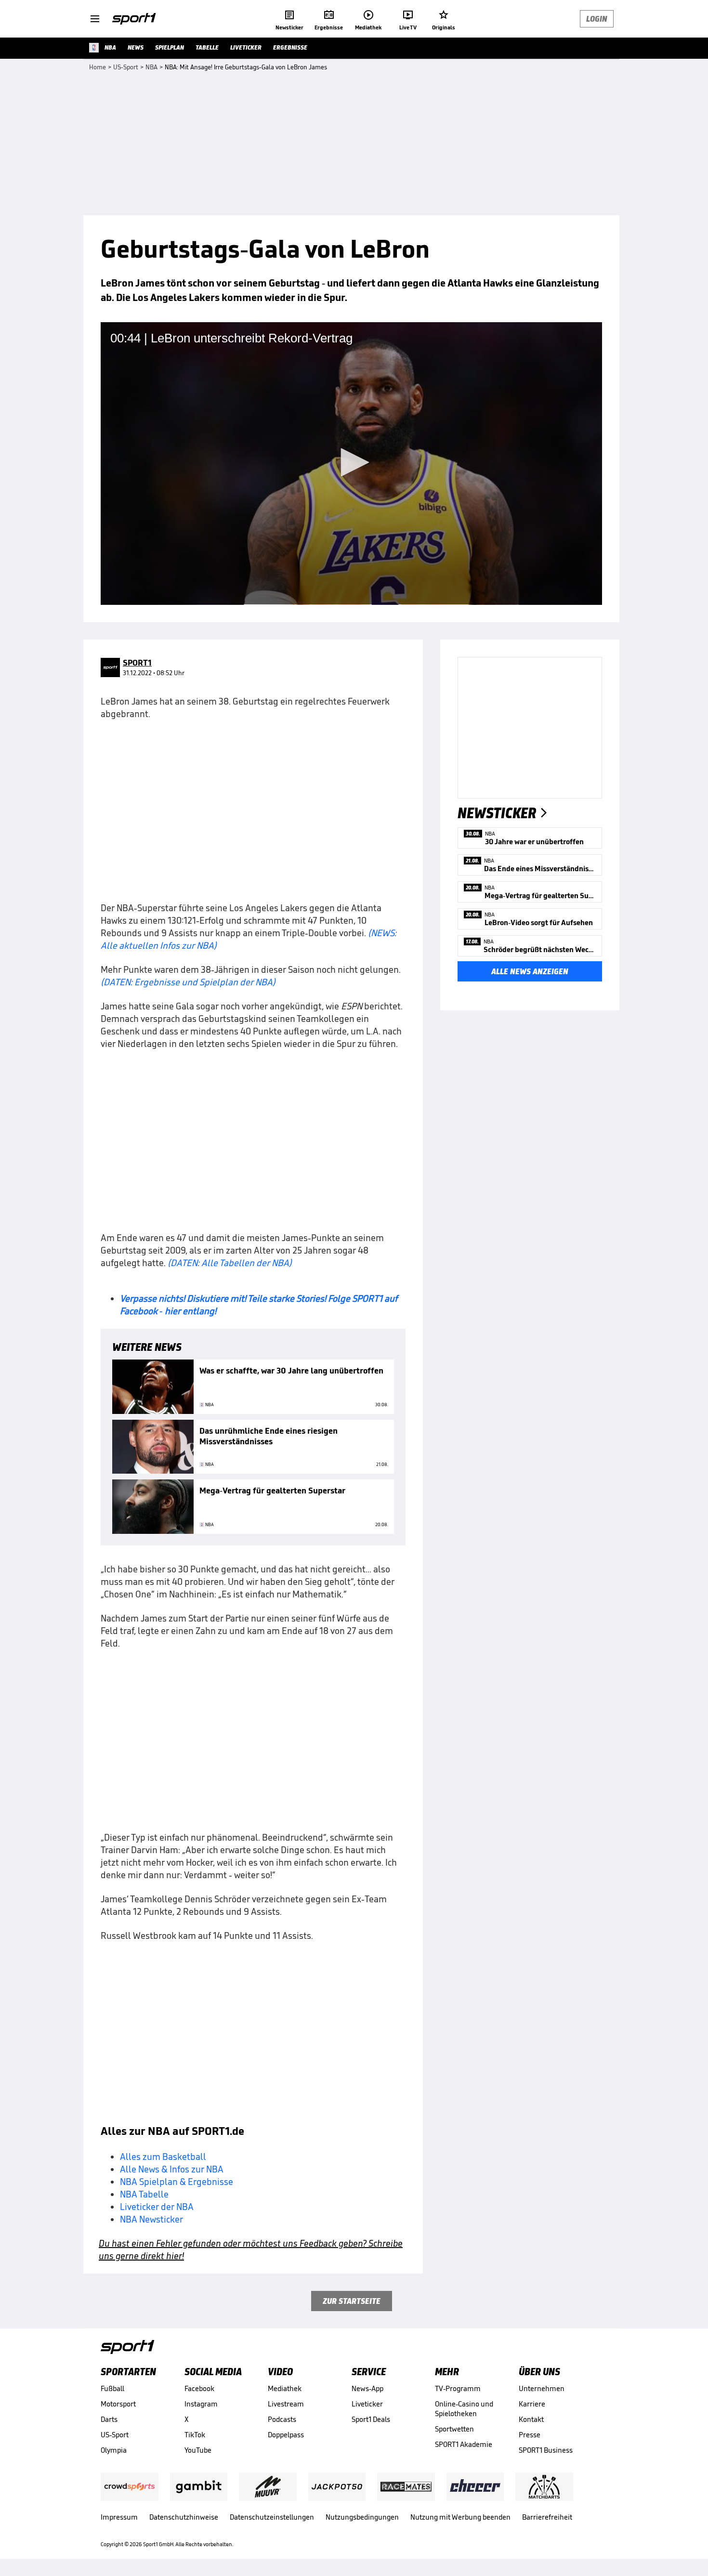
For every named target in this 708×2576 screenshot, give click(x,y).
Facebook (199, 2388)
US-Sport (115, 2435)
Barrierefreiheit (547, 2517)
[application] (351, 463)
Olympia (114, 2450)
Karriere (532, 2404)
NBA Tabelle (144, 2194)
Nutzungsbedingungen (362, 2517)
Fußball (112, 2388)
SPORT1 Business (546, 2450)
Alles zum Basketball (163, 2157)
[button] (352, 462)
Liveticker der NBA (157, 2207)
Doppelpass (286, 2435)
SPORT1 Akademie (464, 2444)
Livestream (286, 2404)
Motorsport (118, 2404)
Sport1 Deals (371, 2419)
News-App (367, 2388)
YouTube (198, 2450)
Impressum (119, 2517)
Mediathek (285, 2388)
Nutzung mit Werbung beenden (460, 2517)
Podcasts (282, 2419)
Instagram (201, 2404)
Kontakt (531, 2419)
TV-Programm (458, 2388)
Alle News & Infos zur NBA (172, 2169)
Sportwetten (454, 2429)
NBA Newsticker (151, 2219)
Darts (109, 2419)
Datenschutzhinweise (184, 2517)
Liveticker (367, 2404)
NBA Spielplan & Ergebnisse (177, 2182)
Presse (530, 2435)
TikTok (195, 2435)
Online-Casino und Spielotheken (464, 2409)
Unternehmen (542, 2388)
